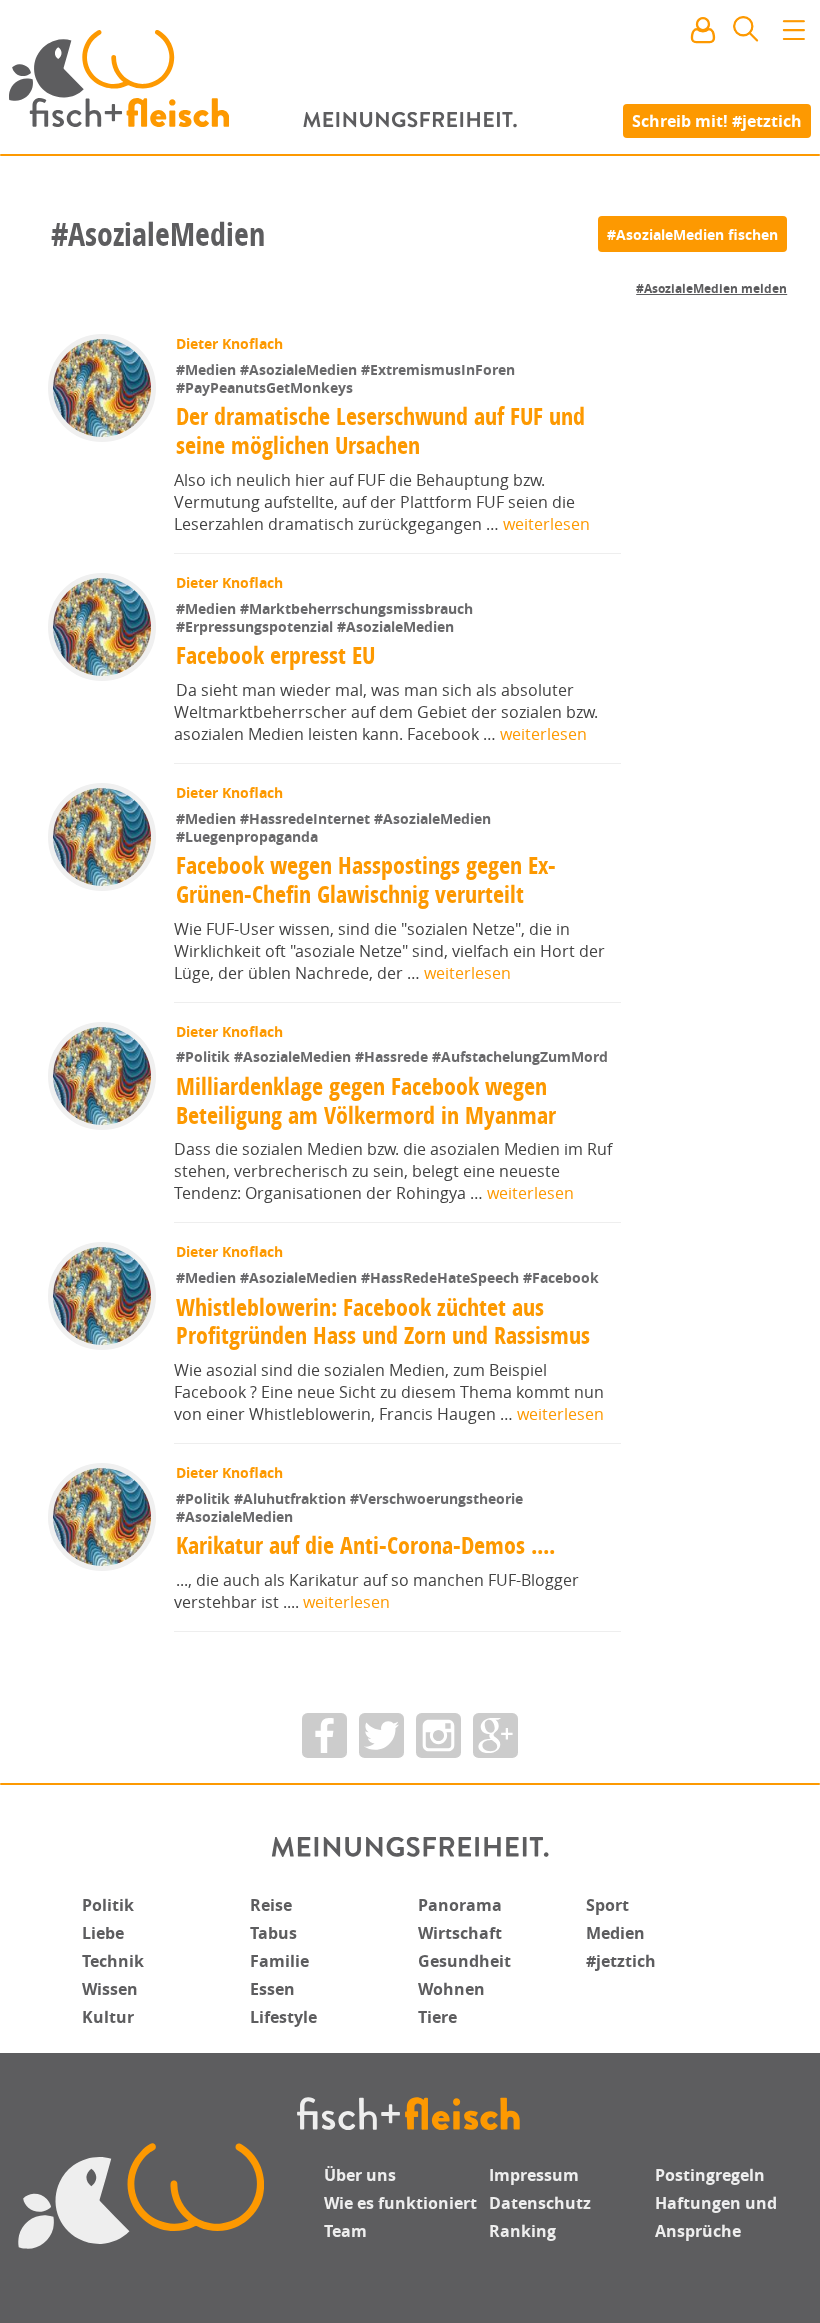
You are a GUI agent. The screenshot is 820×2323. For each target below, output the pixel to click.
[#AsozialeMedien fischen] (692, 234)
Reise (271, 1905)
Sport (607, 1905)
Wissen (110, 1989)
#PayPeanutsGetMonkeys (264, 387)
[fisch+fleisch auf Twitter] (381, 1735)
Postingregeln (710, 2175)
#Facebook (561, 1277)
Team (345, 2231)
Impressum (534, 2175)
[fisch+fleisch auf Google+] (495, 1735)
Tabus (273, 1933)
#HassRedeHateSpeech (442, 1277)
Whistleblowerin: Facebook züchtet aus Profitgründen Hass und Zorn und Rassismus (383, 1321)
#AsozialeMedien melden (711, 288)
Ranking (522, 2231)
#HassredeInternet (307, 818)
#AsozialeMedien (300, 369)
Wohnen (451, 1989)
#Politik (205, 1056)
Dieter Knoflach (229, 343)
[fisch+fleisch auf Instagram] (438, 1735)
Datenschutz (540, 2203)
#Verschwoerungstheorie (436, 1498)
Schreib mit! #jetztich (717, 120)
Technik (113, 1961)
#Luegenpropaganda (247, 836)
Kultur (108, 2017)
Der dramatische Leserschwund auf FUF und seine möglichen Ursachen (380, 430)
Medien (615, 1933)
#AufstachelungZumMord (520, 1056)
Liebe (103, 1933)
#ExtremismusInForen (438, 369)
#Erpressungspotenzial (256, 626)
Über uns (360, 2175)
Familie (279, 1961)
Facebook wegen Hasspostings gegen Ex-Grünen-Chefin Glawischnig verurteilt (366, 879)
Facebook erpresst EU (275, 655)
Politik (108, 1905)
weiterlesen (546, 524)
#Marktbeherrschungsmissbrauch (356, 608)
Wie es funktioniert (400, 2203)
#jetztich (621, 1961)
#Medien (208, 369)
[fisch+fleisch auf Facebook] (324, 1735)
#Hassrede (393, 1056)
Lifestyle (283, 2017)
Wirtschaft (460, 1933)
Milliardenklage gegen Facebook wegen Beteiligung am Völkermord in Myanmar (366, 1100)
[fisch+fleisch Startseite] (410, 79)
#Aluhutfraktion (292, 1498)
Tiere (437, 2017)
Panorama (460, 1905)
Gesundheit (464, 1961)
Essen (272, 1989)
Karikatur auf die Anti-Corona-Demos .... (365, 1545)
